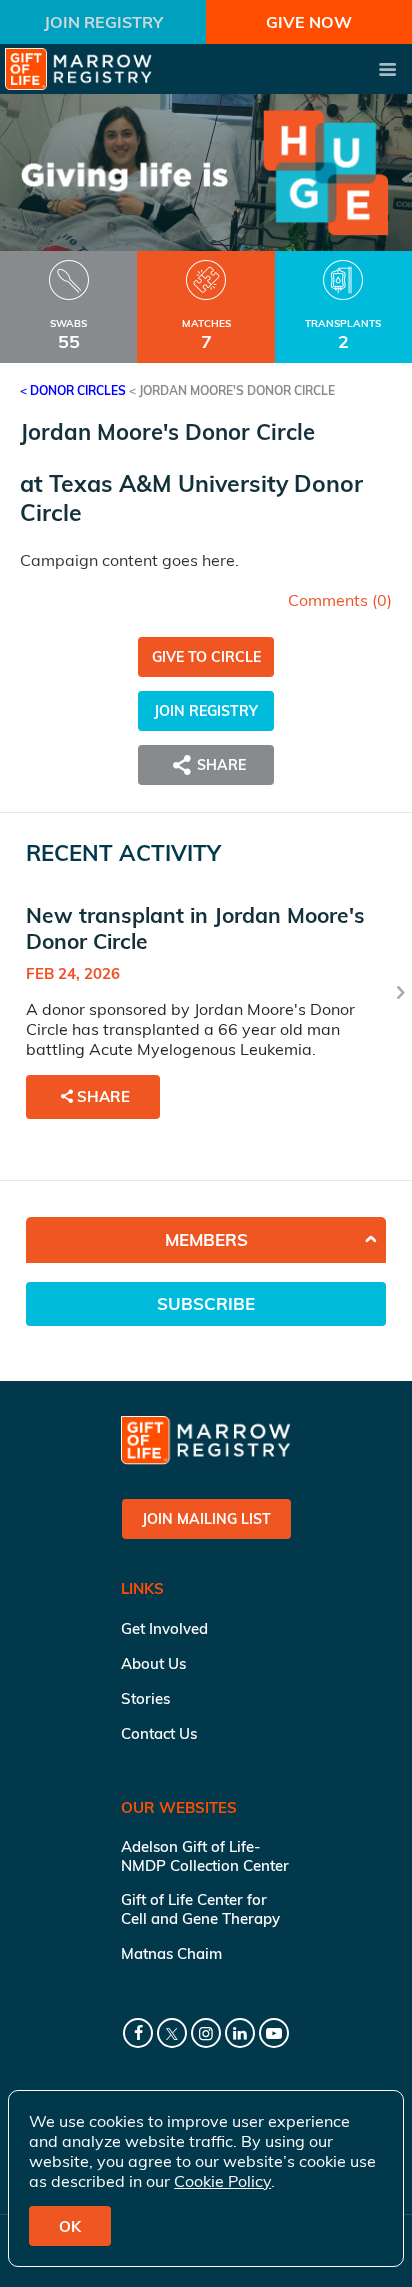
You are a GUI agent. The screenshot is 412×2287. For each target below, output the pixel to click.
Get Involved (164, 1628)
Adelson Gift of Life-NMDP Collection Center (205, 1856)
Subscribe (206, 1303)
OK (70, 2226)
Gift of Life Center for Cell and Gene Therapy (200, 1909)
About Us (153, 1663)
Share (103, 1096)
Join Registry (103, 22)
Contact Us (159, 1733)
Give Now (309, 22)
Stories (145, 1698)
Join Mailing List (206, 1519)
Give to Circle (206, 657)
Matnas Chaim (171, 1953)
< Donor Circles (73, 390)
